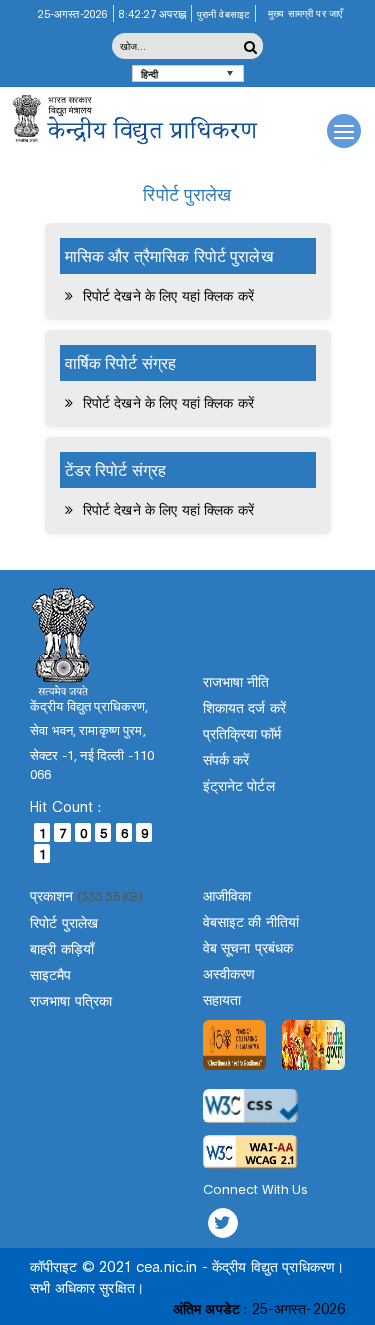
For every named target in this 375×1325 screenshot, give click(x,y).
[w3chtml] (250, 1152)
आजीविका (227, 894)
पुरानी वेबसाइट (223, 13)
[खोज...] (250, 46)
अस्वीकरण (229, 972)
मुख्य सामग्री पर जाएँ (305, 12)
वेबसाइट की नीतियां (251, 920)
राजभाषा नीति (236, 680)
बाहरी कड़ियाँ (62, 947)
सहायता (222, 998)
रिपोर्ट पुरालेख (64, 921)
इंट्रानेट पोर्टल (239, 784)
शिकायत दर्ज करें (245, 706)
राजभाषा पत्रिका (71, 999)
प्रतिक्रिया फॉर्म (242, 732)
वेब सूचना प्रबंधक (248, 946)
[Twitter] (223, 1223)
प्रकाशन (52, 894)
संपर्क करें (226, 758)
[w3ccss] (250, 1106)
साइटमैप (51, 973)
